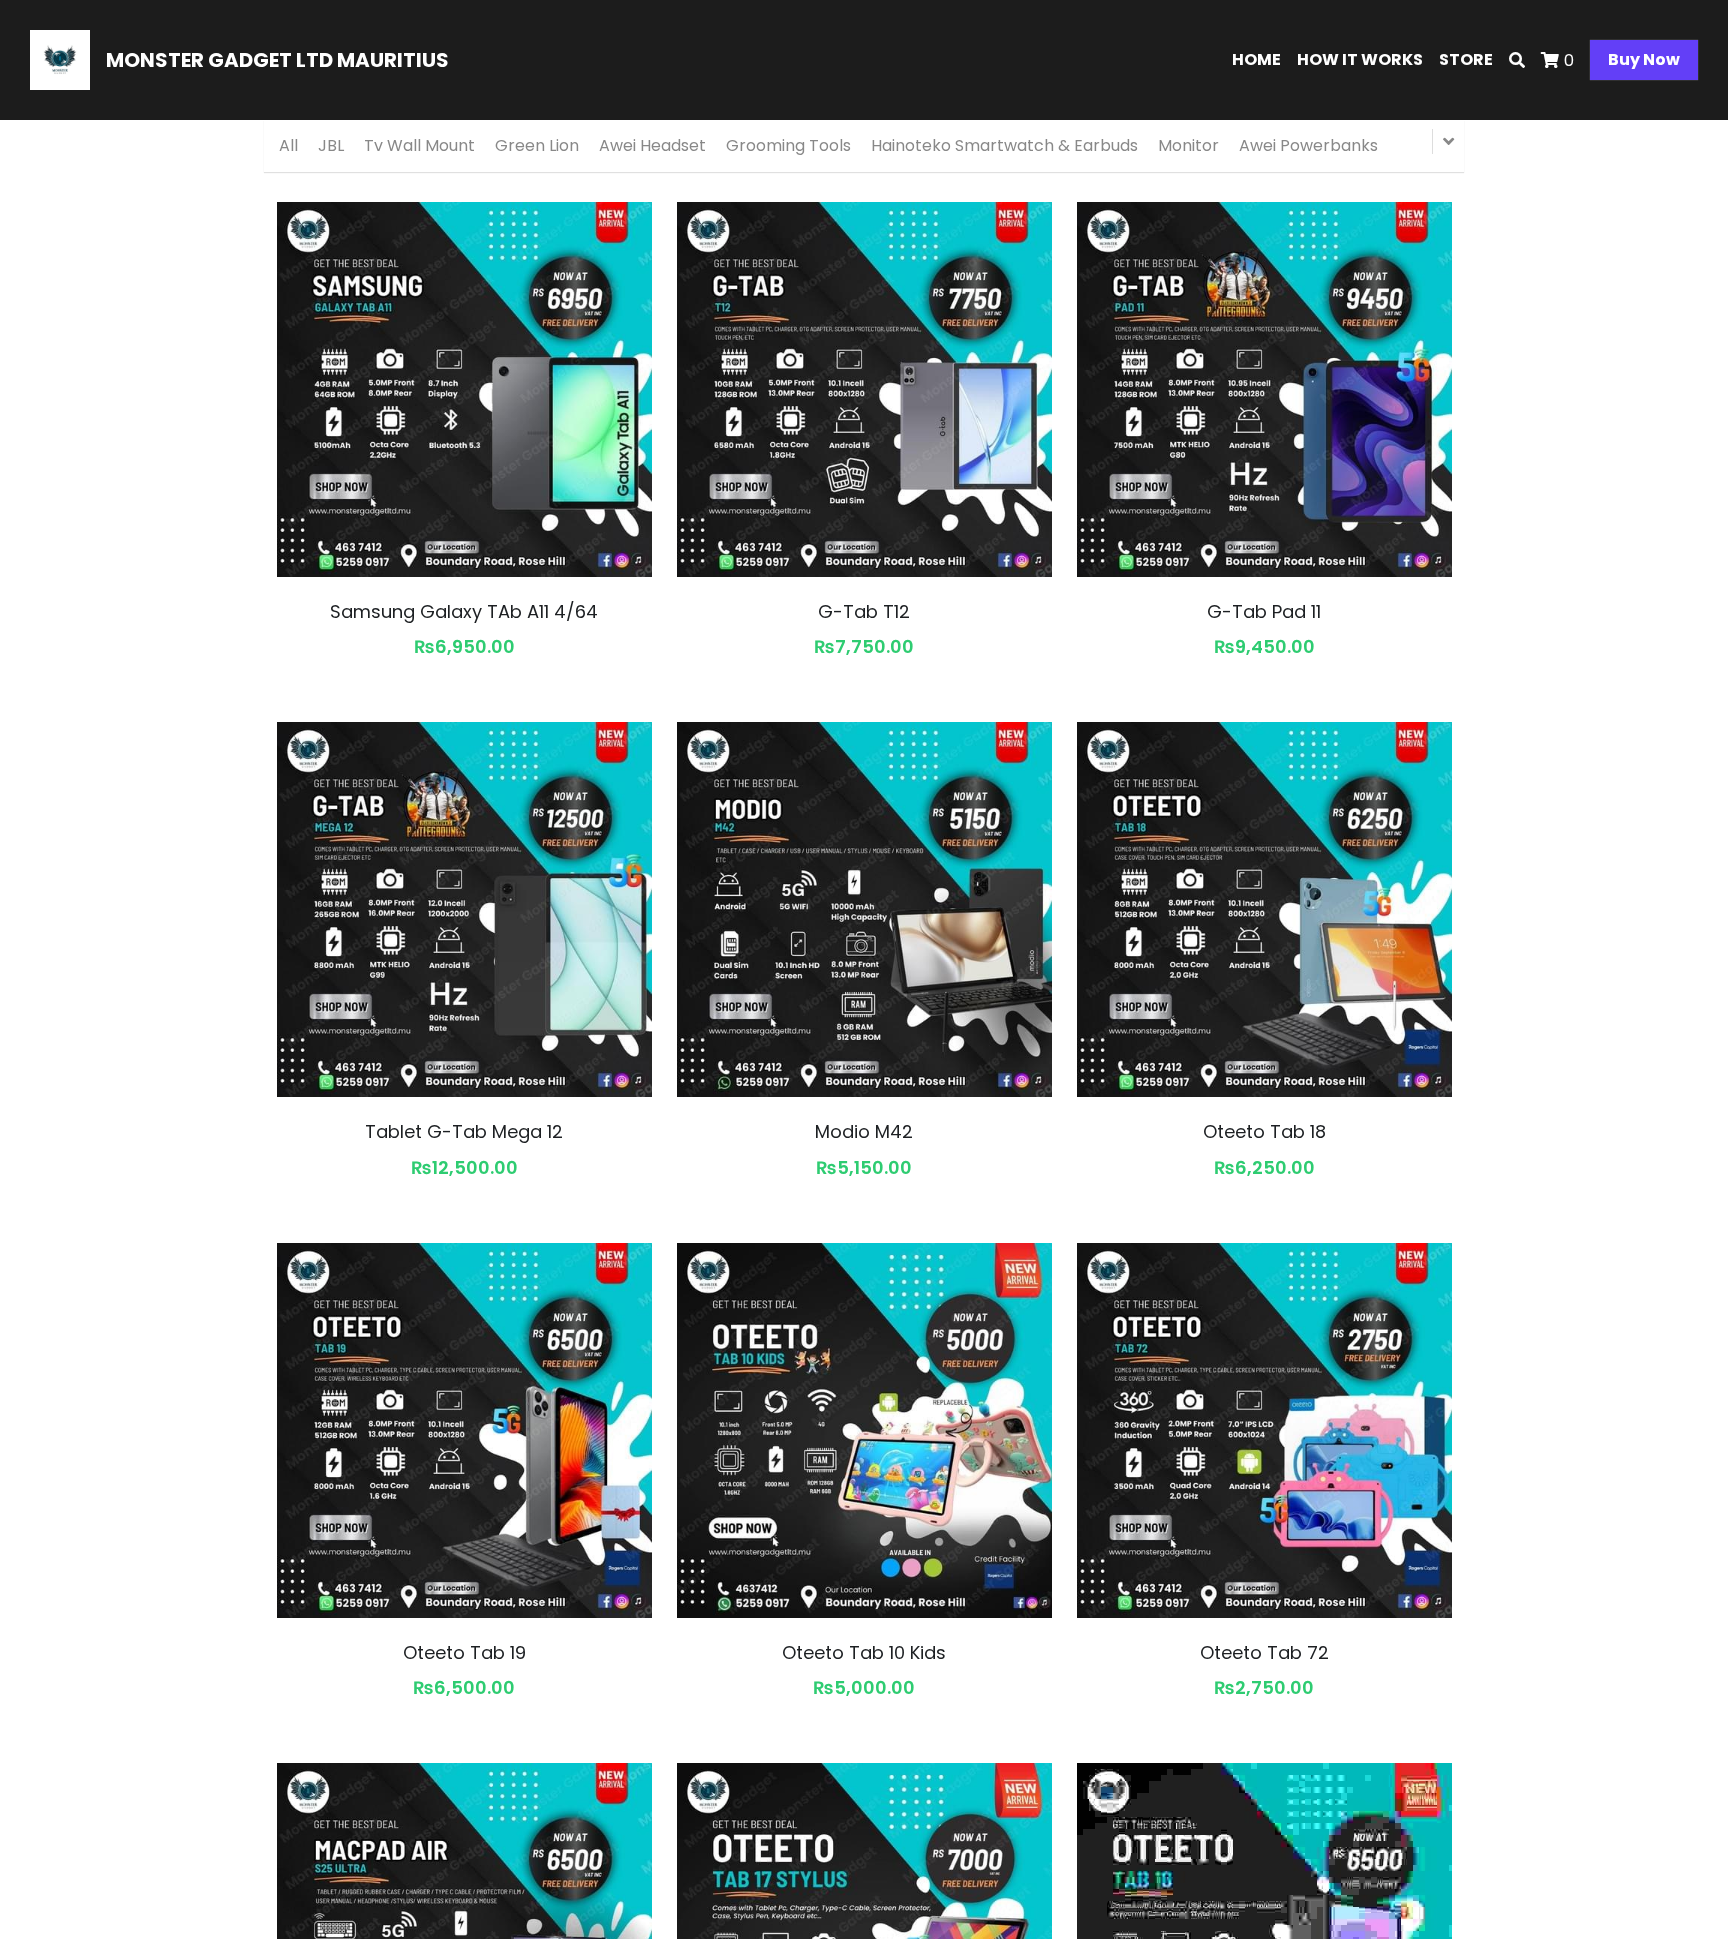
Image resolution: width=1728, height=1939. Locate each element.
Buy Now (1644, 59)
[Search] (1517, 60)
